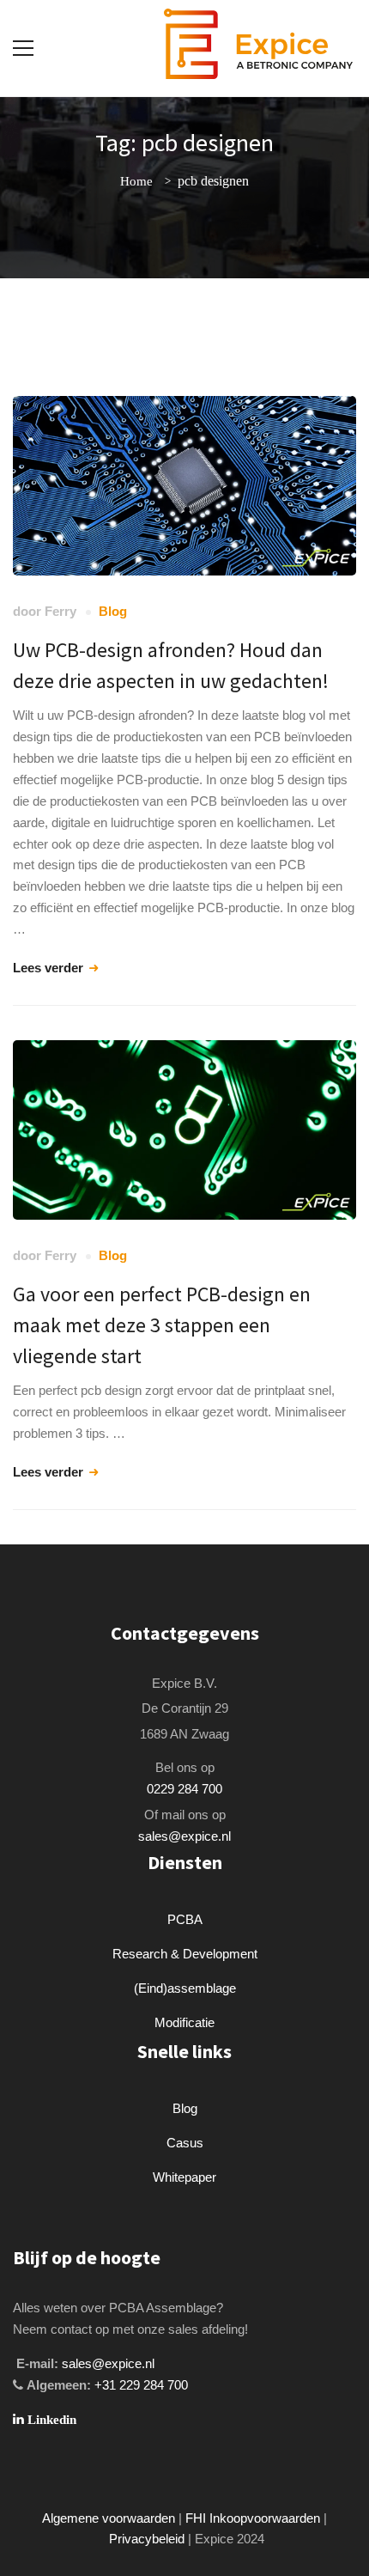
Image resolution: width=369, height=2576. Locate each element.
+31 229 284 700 (141, 2385)
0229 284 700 (184, 1789)
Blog (113, 611)
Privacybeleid (147, 2539)
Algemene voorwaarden (109, 2518)
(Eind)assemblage (185, 1988)
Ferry (60, 611)
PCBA (185, 1919)
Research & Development (185, 1954)
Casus (185, 2143)
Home (136, 181)
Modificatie (184, 2022)
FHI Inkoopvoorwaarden (253, 2518)
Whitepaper (184, 2177)
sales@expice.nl (184, 1836)
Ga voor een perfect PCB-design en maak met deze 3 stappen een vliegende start (162, 1325)
